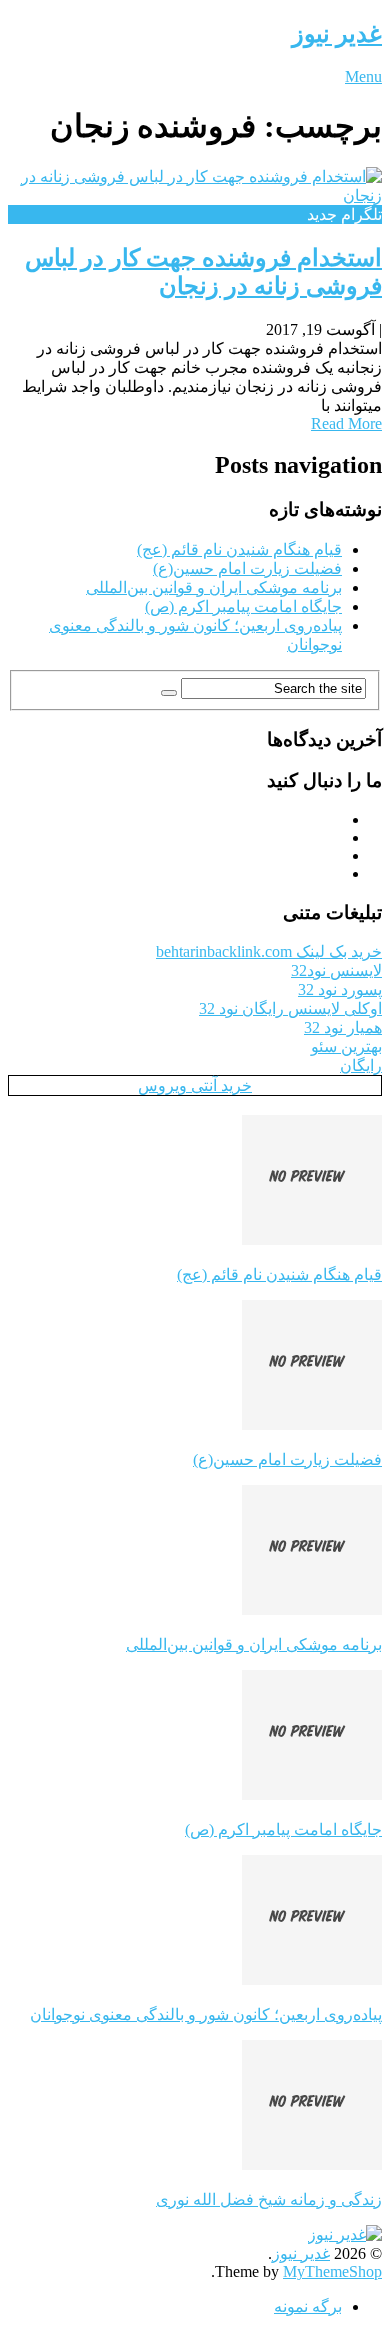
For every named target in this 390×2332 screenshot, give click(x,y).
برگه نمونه (308, 2306)
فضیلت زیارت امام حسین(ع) (247, 568)
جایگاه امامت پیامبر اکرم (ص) (243, 606)
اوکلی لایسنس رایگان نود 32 (290, 1008)
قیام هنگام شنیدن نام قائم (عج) (239, 549)
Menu (363, 76)
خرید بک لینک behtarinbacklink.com (269, 951)
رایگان (361, 1065)
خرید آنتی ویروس (195, 1085)
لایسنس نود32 (336, 970)
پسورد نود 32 (340, 989)
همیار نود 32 (343, 1027)
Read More (346, 423)
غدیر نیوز (337, 34)
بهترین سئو (346, 1046)
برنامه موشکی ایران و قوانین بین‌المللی (214, 587)
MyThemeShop (332, 2271)
